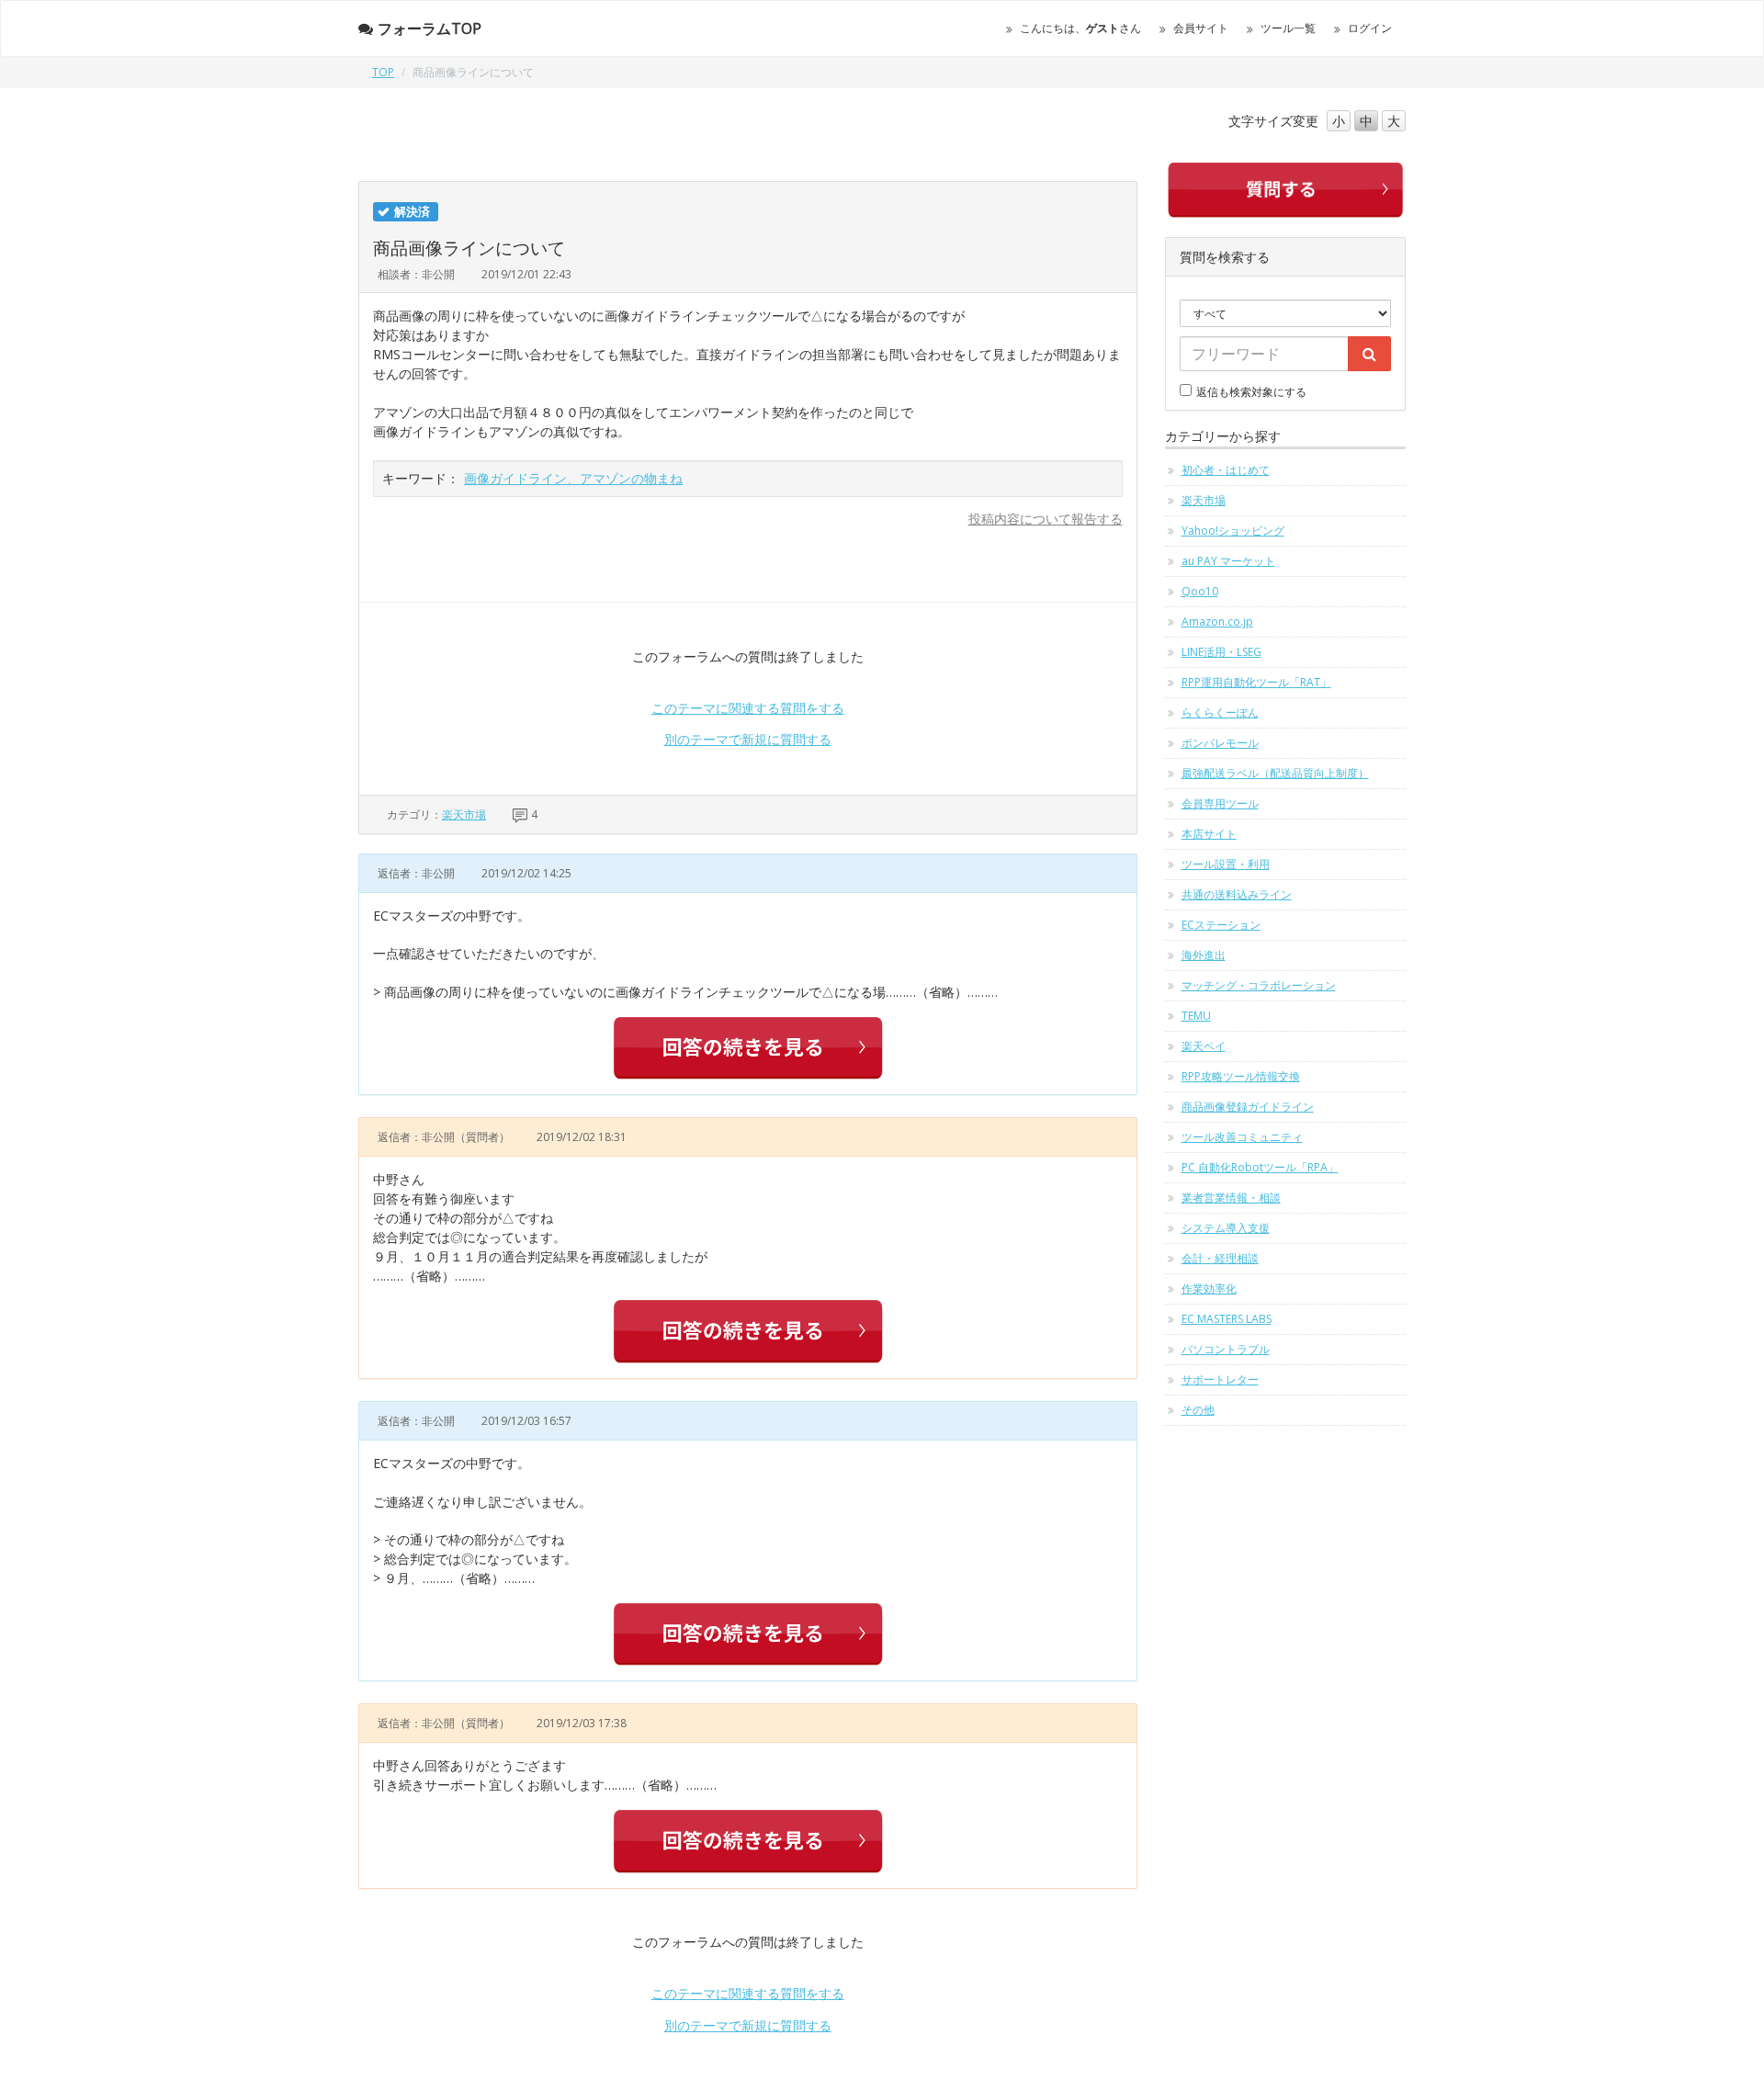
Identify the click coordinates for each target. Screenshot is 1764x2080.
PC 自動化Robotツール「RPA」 (1260, 1167)
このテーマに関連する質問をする (748, 708)
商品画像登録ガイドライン (1248, 1107)
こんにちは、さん (1080, 28)
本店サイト (1209, 834)
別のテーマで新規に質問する (748, 739)
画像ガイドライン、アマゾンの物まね (573, 478)
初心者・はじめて (1226, 470)
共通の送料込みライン (1237, 894)
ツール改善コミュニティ (1242, 1137)
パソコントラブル (1226, 1349)
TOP (383, 72)
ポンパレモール (1220, 743)
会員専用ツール (1220, 803)
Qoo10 (1200, 591)
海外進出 (1204, 955)
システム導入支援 (1226, 1228)
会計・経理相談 (1220, 1258)
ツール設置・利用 (1226, 864)
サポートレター (1220, 1379)
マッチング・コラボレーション (1259, 985)
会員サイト (1201, 28)
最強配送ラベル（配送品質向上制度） (1275, 773)
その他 (1198, 1410)
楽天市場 (464, 814)
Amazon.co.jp (1217, 622)
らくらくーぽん (1220, 712)
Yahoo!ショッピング (1233, 531)
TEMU (1196, 1016)
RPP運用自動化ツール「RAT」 (1256, 682)
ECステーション (1221, 925)
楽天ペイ (1204, 1046)
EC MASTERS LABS (1227, 1319)
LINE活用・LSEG (1221, 652)
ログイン (1370, 28)
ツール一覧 (1288, 28)
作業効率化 (1209, 1289)
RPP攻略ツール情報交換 (1241, 1076)
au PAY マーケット (1228, 561)
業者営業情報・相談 (1231, 1198)
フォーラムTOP (430, 28)
